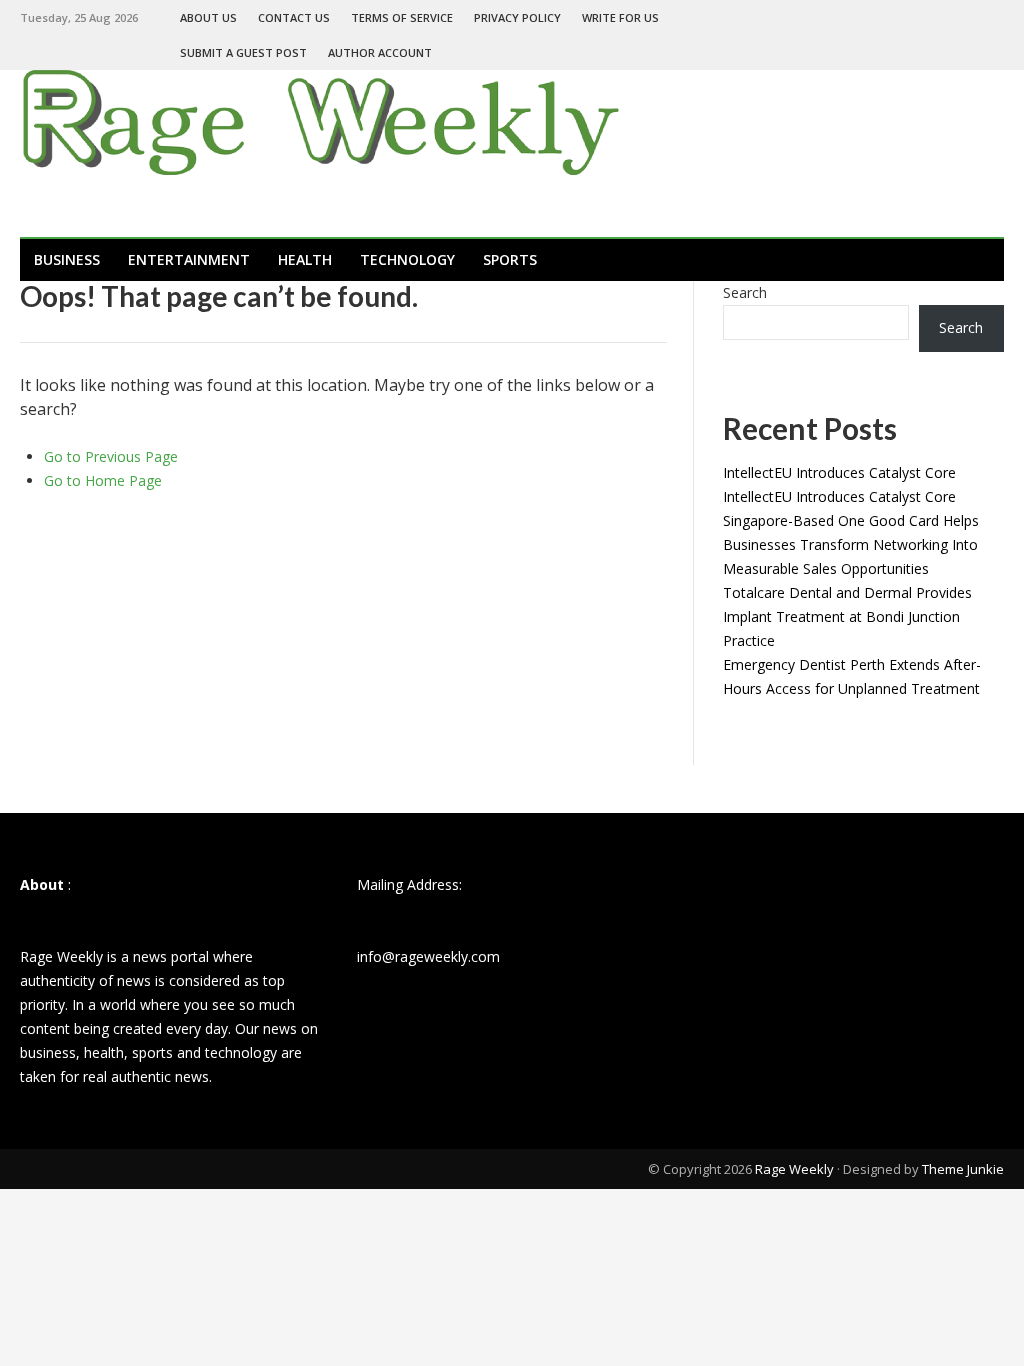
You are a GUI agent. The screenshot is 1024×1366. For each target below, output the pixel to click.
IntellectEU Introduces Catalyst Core (839, 472)
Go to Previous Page (111, 456)
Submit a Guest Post (243, 52)
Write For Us (620, 17)
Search (745, 292)
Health (305, 259)
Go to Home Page (103, 480)
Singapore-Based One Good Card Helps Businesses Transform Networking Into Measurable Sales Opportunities (851, 544)
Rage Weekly (794, 1169)
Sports (510, 259)
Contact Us (294, 17)
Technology (407, 259)
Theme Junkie (963, 1169)
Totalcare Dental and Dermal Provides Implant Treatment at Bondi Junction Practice (847, 616)
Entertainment (189, 259)
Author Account (380, 52)
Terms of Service (402, 17)
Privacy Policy (517, 17)
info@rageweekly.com (428, 956)
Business (67, 259)
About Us (208, 17)
